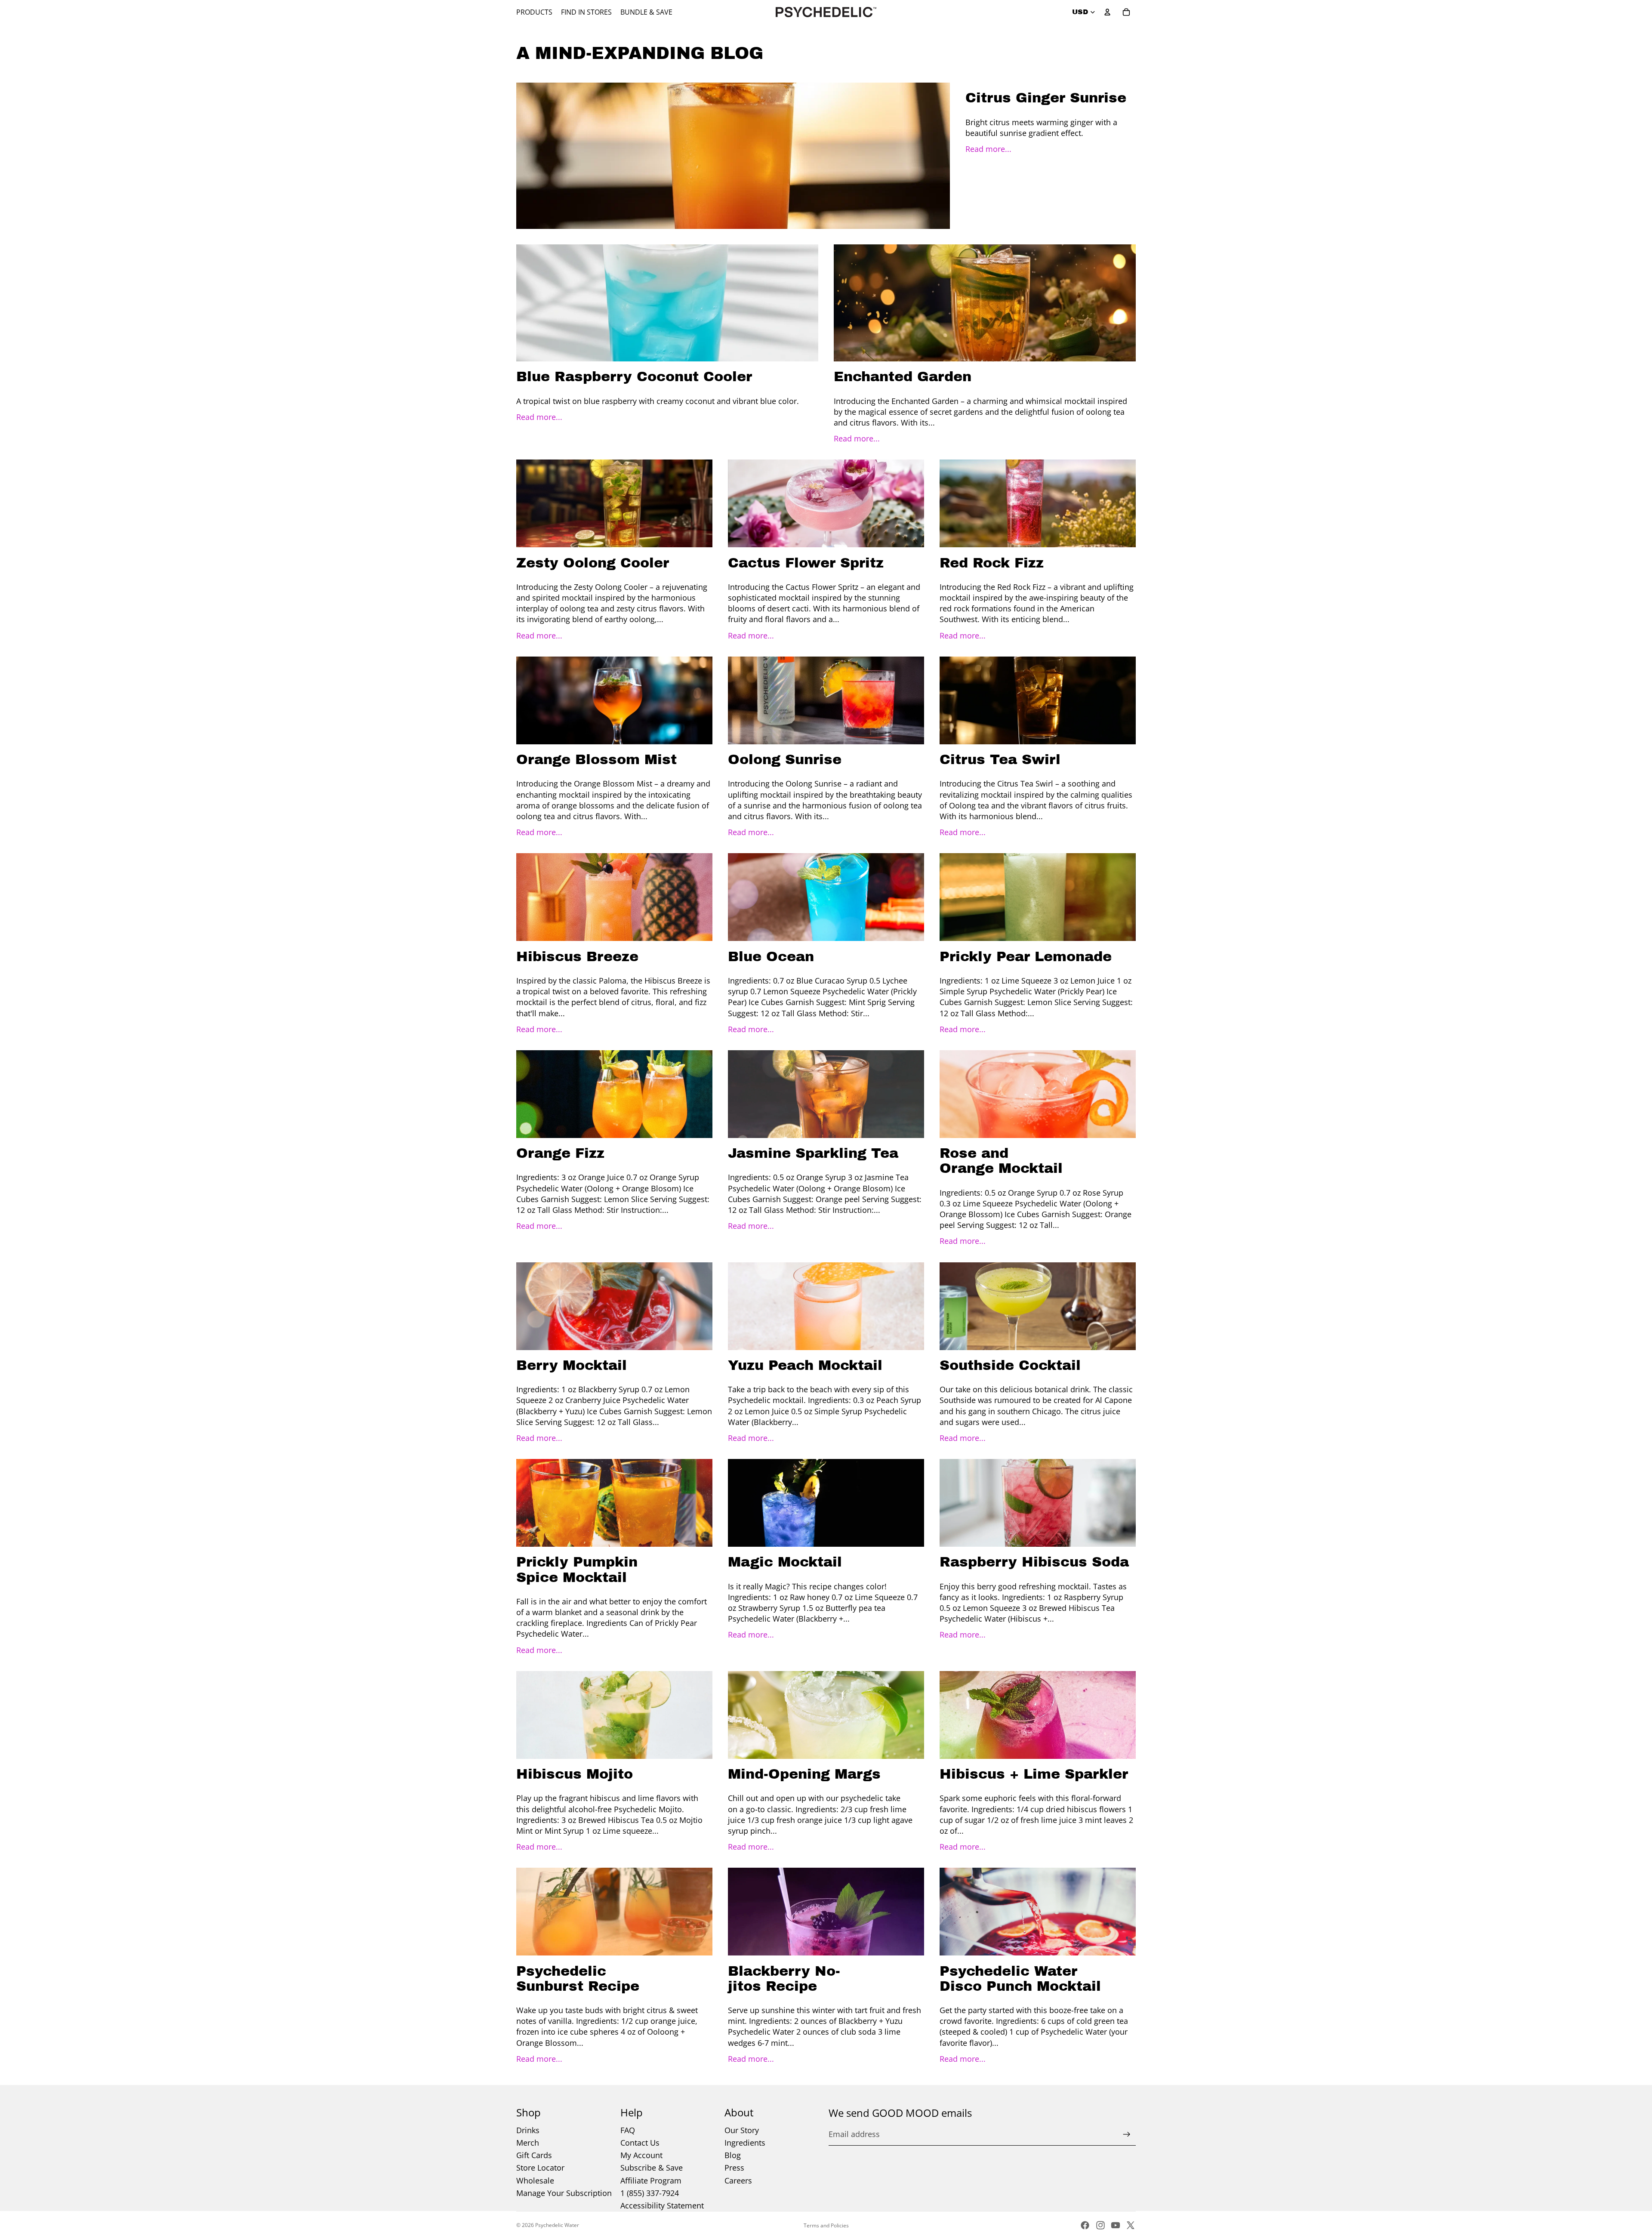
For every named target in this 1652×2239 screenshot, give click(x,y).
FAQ (628, 2130)
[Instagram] (1100, 2225)
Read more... (988, 149)
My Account (641, 2155)
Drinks (528, 2130)
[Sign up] (1127, 2134)
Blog (733, 2155)
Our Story (742, 2130)
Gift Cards (534, 2155)
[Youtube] (1116, 2225)
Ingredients (745, 2143)
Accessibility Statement (662, 2205)
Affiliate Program (651, 2180)
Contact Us (640, 2143)
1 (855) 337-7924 (650, 2193)
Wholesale (535, 2180)
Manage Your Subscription (564, 2193)
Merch (528, 2143)
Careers (738, 2180)
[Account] (1107, 12)
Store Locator (540, 2168)
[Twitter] (1131, 2225)
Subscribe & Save (652, 2168)
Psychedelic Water (557, 2225)
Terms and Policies (826, 2225)
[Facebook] (1085, 2225)
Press (734, 2168)
